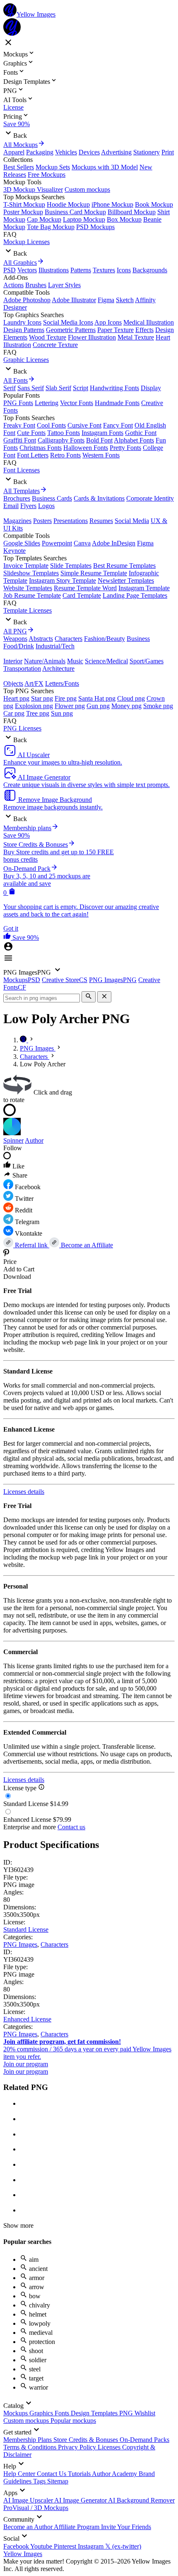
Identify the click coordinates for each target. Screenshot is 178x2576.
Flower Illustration (92, 337)
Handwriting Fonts (114, 388)
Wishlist (145, 2413)
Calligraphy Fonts (61, 440)
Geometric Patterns (71, 330)
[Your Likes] (8, 937)
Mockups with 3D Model (105, 167)
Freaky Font (19, 425)
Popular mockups (73, 2421)
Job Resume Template (32, 595)
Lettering (47, 403)
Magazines (17, 521)
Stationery (147, 152)
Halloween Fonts (86, 448)
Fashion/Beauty (105, 639)
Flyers (28, 506)
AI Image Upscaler (29, 2500)
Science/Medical (106, 661)
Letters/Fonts (62, 683)
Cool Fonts (51, 425)
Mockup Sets (53, 167)
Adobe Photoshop (27, 300)
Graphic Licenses (26, 360)
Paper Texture (115, 330)
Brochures (17, 498)
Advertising (116, 152)
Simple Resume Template (94, 573)
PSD (10, 270)
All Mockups (20, 145)
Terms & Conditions (31, 2447)
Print (168, 152)
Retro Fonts (65, 455)
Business (138, 639)
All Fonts (16, 380)
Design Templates (95, 2413)
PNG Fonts (18, 403)
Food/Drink (19, 646)
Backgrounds (150, 270)
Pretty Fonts (125, 448)
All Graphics (20, 263)
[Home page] (24, 1040)
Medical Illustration (149, 322)
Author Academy (115, 2474)
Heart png (16, 698)
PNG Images (20, 1944)
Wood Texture (48, 337)
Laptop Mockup (84, 219)
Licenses (110, 2447)
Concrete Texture (55, 345)
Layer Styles (64, 285)
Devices (89, 152)
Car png (14, 713)
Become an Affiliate (86, 1245)
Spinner (13, 1140)
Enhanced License (27, 2019)
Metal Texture (136, 337)
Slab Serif (58, 388)
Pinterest (66, 2546)
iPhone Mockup (112, 204)
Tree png (38, 713)
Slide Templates (71, 566)
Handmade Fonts (117, 403)
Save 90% (17, 124)
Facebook (17, 2546)
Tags (40, 2481)
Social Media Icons (68, 322)
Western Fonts (101, 455)
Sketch (125, 300)
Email (11, 506)
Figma (106, 300)
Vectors (27, 270)
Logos (46, 506)
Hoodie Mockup (68, 204)
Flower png (70, 706)
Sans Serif (31, 388)
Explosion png (34, 706)
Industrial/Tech (55, 646)
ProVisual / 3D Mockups (36, 2508)
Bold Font (99, 440)
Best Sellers (19, 167)
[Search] (89, 997)
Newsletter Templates (126, 580)
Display (151, 388)
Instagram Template (144, 588)
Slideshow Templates (31, 573)
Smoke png (158, 706)
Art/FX (34, 683)
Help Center (20, 2474)
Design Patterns (24, 330)
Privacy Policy (78, 2447)
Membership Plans (28, 2440)
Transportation (22, 668)
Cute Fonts (31, 433)
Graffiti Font (20, 440)
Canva (82, 543)
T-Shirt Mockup (24, 204)
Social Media (132, 521)
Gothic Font (141, 433)
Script (81, 388)
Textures (104, 270)
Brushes (36, 285)
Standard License (26, 1930)
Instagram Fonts (102, 433)
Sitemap (58, 2481)
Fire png (66, 698)
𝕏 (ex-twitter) (123, 2546)
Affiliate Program (77, 2527)
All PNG (15, 631)
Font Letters (33, 455)
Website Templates (28, 588)
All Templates (22, 491)
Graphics (42, 2413)
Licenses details (24, 1492)
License (13, 107)
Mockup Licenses (26, 242)
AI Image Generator (81, 2500)
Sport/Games (147, 661)
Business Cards (52, 498)
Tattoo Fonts (64, 433)
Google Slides (22, 543)
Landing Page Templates (135, 595)
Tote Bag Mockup (51, 227)
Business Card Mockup (75, 212)
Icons (124, 270)
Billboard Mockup (132, 212)
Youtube (42, 2546)
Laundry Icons (22, 322)
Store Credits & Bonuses (87, 2440)
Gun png (98, 706)
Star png (42, 698)
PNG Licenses (22, 728)
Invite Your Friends (126, 2527)
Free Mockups (47, 175)
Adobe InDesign (114, 543)
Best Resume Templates (124, 566)
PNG (127, 2413)
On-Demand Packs (144, 2440)
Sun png (62, 713)
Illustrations (54, 270)
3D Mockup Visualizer (33, 189)
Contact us (71, 1827)
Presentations (71, 521)
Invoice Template (26, 566)
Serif (10, 388)
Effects (144, 330)
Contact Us (52, 2474)
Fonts (63, 2413)
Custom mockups (87, 189)
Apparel (14, 152)
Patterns (81, 270)
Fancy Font (118, 425)
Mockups (16, 2413)
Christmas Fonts (41, 448)
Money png (126, 706)
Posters (42, 521)
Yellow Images (23, 2554)
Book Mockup (154, 204)
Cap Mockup (44, 219)
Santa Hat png (97, 698)
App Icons (108, 322)
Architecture (58, 668)
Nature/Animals (45, 661)
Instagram (91, 2546)
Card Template (82, 595)
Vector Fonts (77, 403)
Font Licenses (22, 470)
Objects (13, 683)
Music (75, 661)
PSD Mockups (95, 227)
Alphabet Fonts (134, 440)
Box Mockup (124, 219)
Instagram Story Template (63, 580)
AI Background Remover (141, 2500)
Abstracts (41, 639)
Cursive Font (84, 425)
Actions (13, 285)
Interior (13, 661)
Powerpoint (57, 543)
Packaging (40, 152)
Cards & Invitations (99, 498)
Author (34, 1140)
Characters (69, 639)
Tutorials (80, 2474)
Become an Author (29, 2527)
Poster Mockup (23, 212)
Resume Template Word (85, 588)
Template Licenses (28, 610)
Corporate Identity (150, 498)
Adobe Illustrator (74, 300)
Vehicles (66, 152)
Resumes (101, 521)
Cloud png (131, 698)
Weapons (15, 639)
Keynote (14, 551)
